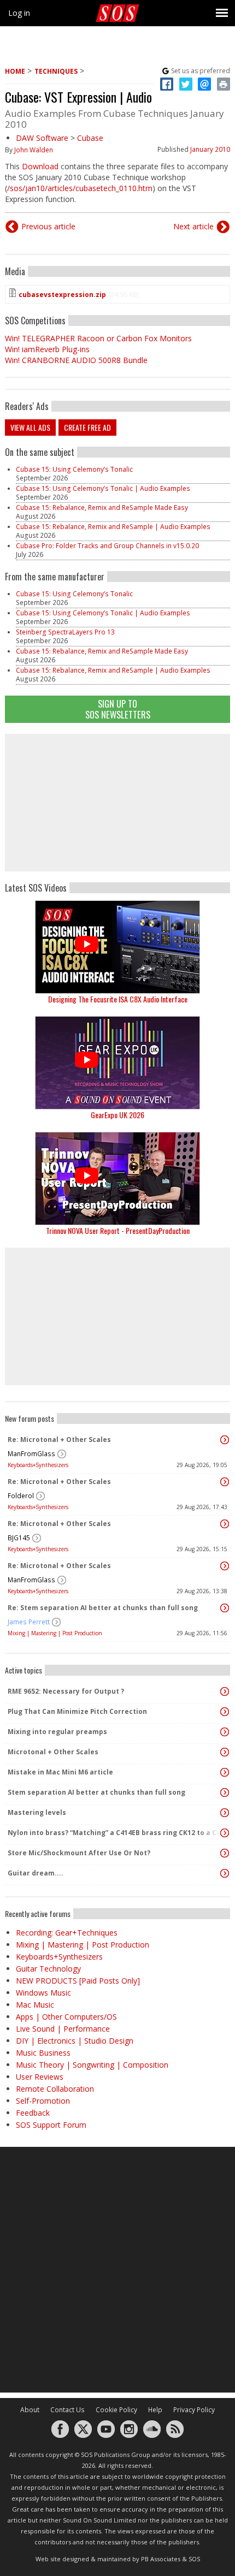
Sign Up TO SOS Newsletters (118, 709)
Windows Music (43, 1993)
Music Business (43, 2053)
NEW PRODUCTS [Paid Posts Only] (78, 1981)
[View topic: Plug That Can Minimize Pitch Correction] (225, 1712)
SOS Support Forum (51, 2125)
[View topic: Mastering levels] (225, 1813)
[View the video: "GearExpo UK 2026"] (117, 1063)
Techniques (56, 71)
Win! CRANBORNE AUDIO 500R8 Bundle (76, 360)
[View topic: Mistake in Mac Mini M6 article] (225, 1772)
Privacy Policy (194, 2410)
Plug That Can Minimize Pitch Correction (77, 1711)
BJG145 (19, 1538)
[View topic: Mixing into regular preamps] (225, 1732)
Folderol (21, 1496)
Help (155, 2410)
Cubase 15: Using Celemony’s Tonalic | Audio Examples (103, 488)
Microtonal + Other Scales (53, 1752)
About (30, 2410)
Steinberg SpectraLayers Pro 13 (65, 632)
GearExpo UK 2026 (117, 1115)
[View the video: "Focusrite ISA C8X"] (117, 947)
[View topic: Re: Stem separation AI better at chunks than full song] (225, 1608)
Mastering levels (37, 1812)
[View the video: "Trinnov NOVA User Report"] (117, 1179)
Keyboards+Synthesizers (38, 1465)
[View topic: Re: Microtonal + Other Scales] (225, 1440)
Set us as (201, 71)
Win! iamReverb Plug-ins (47, 349)
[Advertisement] (117, 803)
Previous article (48, 226)
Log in (19, 13)
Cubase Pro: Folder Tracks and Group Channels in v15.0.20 (107, 546)
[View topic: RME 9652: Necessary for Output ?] (225, 1691)
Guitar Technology (48, 1969)
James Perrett (29, 1622)
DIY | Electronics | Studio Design (75, 2041)
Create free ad (87, 427)
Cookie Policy (116, 2410)
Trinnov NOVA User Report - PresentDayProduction (118, 1230)
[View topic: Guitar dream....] (225, 1873)
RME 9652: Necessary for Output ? (66, 1691)
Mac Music (35, 2005)
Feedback (33, 2113)
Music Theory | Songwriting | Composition (92, 2065)
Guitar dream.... (36, 1873)
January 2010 (210, 149)
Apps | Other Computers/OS (66, 2017)
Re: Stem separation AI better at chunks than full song (103, 1608)
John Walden (34, 150)
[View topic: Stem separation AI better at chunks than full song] (225, 1792)
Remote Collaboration (55, 2089)
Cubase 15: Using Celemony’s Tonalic (74, 469)
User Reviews (40, 2077)
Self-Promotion (43, 2101)
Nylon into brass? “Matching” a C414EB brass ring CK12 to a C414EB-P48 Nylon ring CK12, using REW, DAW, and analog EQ (115, 1833)
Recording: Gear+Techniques (67, 1933)
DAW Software (42, 138)
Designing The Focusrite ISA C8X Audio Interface (118, 999)
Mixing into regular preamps (57, 1732)
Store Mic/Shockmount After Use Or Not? (79, 1853)
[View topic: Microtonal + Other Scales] (225, 1752)
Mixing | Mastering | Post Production (55, 1633)
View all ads (30, 427)
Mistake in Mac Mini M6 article (60, 1772)
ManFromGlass (31, 1454)
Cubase (90, 138)
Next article (193, 226)
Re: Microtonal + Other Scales (59, 1440)
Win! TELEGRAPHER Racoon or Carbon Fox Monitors (98, 338)
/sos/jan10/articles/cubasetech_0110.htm (80, 188)
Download (40, 166)
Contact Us (67, 2410)
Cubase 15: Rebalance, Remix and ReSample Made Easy (102, 508)
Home (15, 71)
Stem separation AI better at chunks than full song (96, 1792)
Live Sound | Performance (63, 2029)
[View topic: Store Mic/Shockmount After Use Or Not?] (225, 1853)
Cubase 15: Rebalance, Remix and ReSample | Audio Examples (113, 527)
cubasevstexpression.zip (62, 295)
